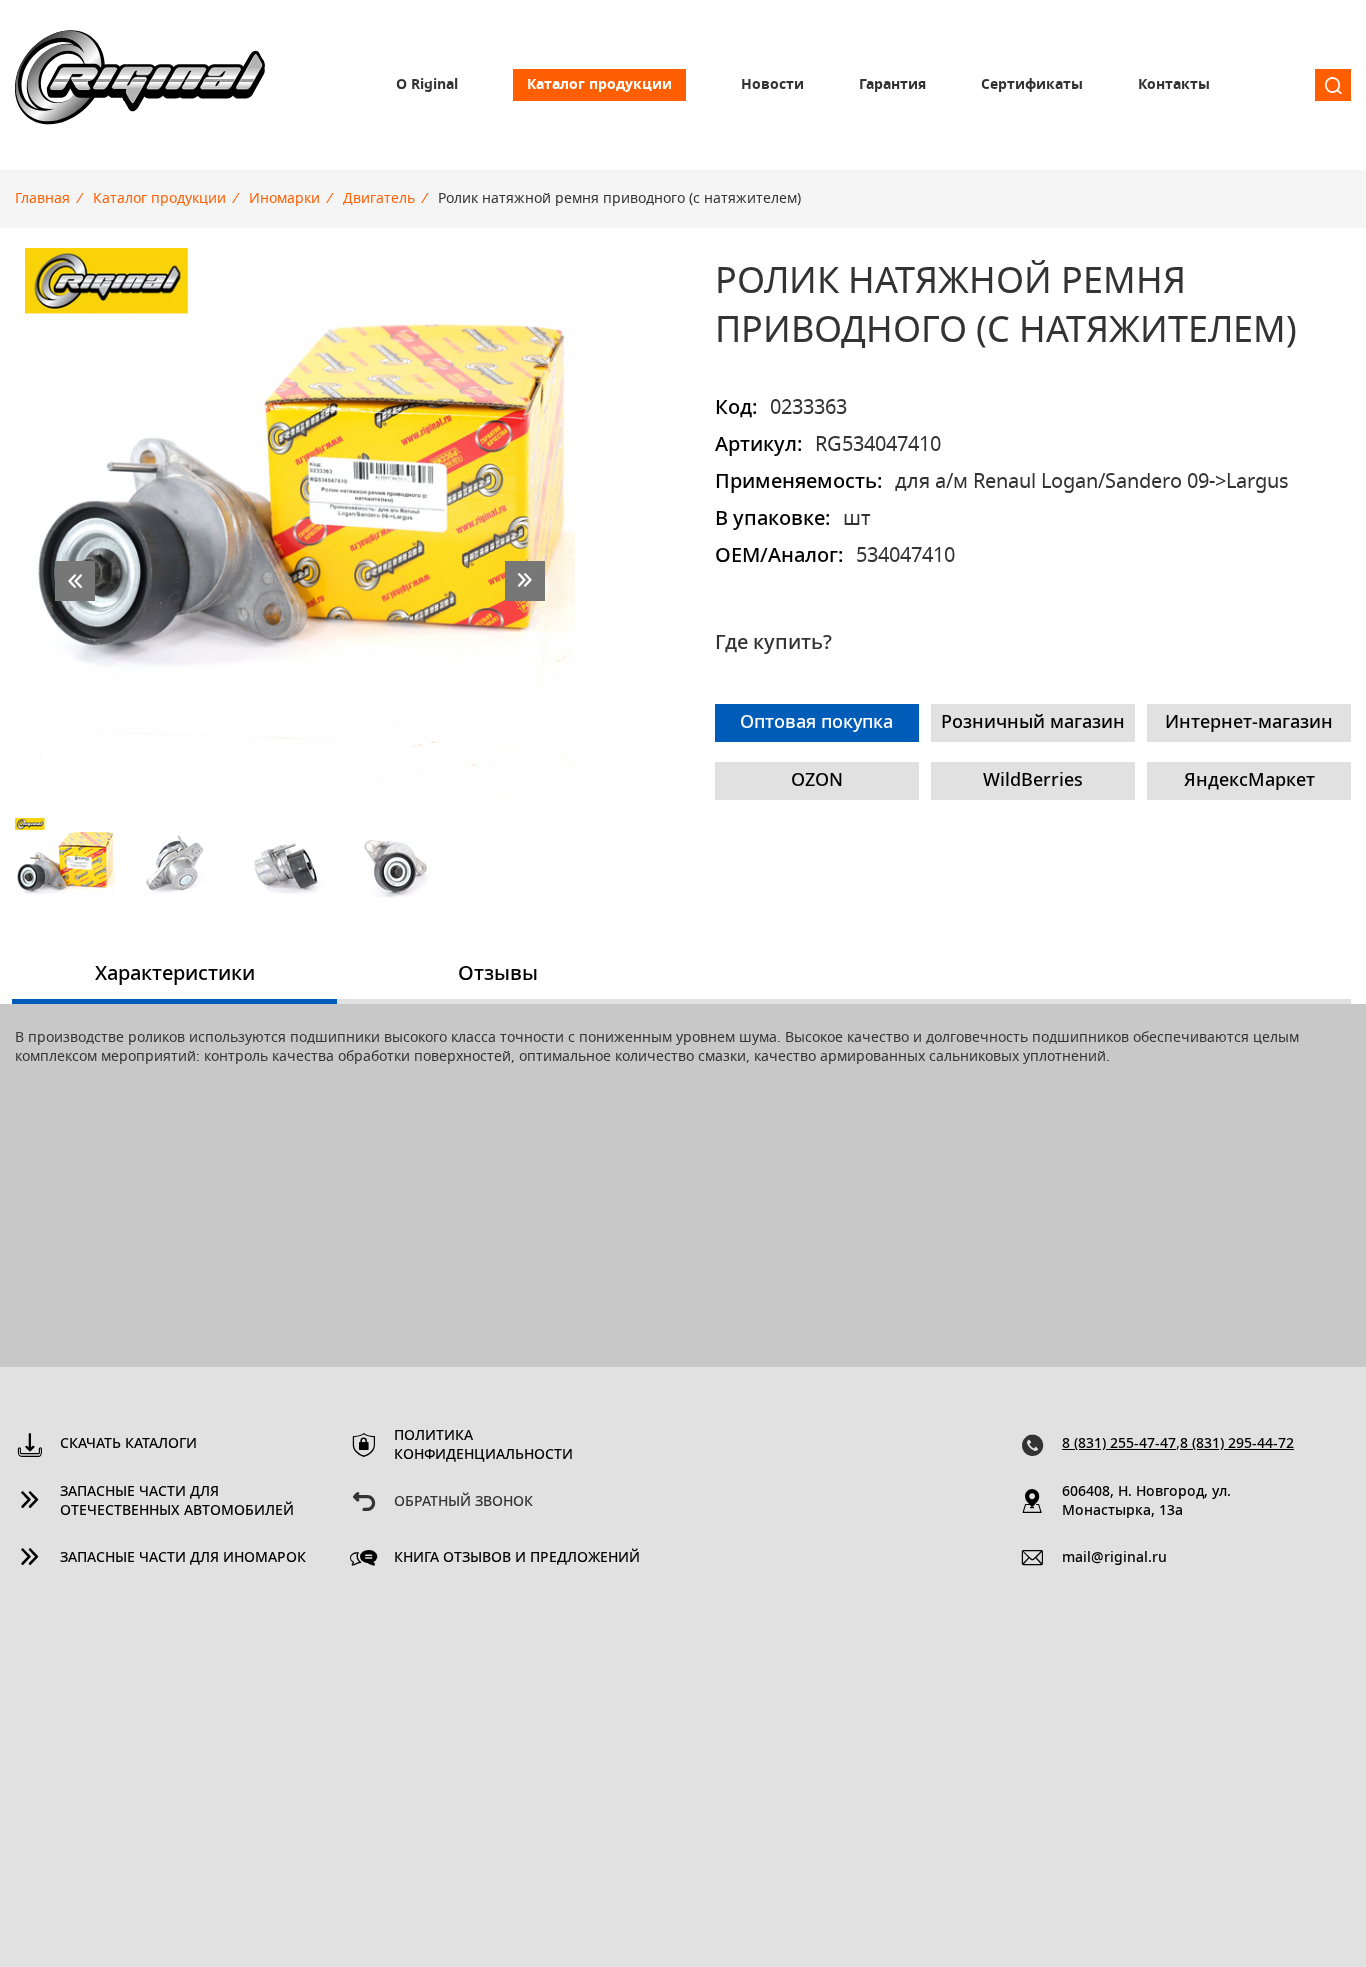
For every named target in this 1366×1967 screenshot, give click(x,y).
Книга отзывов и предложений (517, 1558)
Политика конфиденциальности (483, 1445)
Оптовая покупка (816, 723)
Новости (772, 85)
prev (75, 581)
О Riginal (427, 85)
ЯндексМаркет (1249, 781)
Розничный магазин (1033, 723)
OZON (817, 781)
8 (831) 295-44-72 (1237, 1444)
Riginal (140, 85)
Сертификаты (1032, 85)
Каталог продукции (599, 85)
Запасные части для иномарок (183, 1558)
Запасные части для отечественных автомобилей (177, 1501)
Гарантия (892, 85)
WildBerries (1033, 781)
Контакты (1174, 85)
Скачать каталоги (128, 1444)
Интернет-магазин (1249, 723)
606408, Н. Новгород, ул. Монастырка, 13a (1146, 1501)
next (525, 581)
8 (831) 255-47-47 (1119, 1444)
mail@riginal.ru (1114, 1558)
